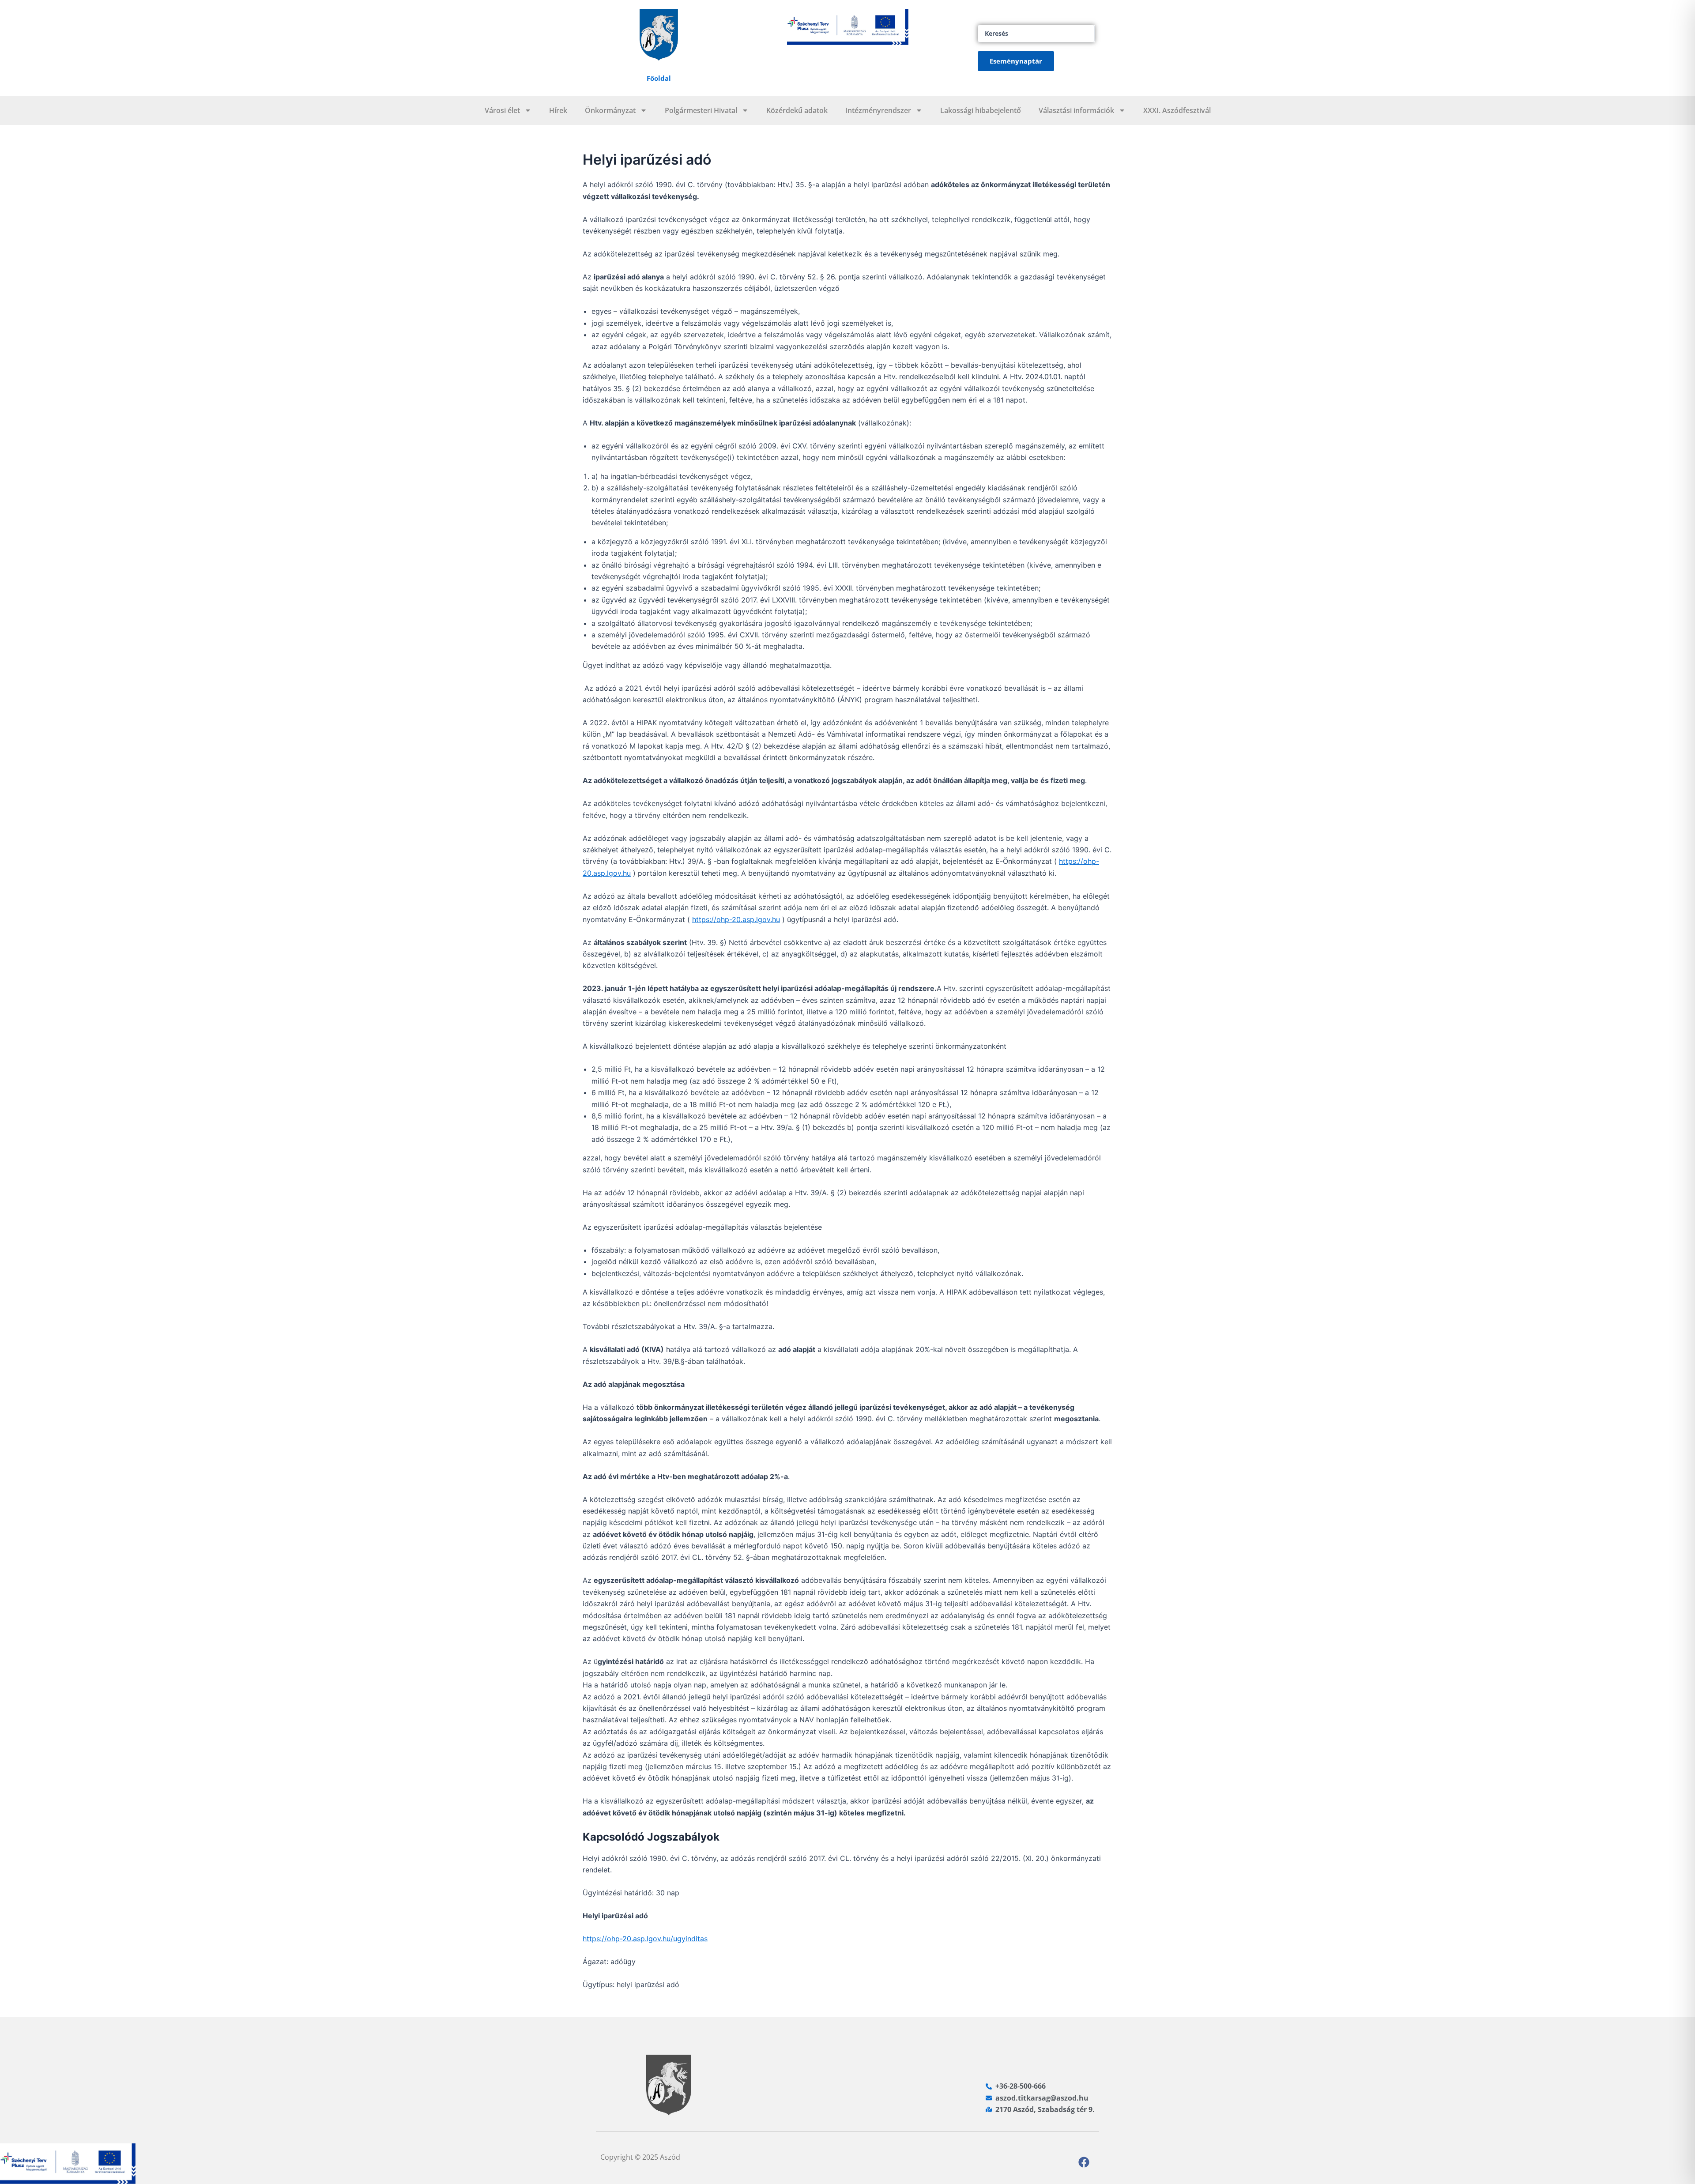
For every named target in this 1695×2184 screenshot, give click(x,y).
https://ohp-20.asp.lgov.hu (736, 919)
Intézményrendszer (878, 110)
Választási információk (1076, 110)
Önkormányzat (610, 110)
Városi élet (502, 110)
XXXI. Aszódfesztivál (1177, 110)
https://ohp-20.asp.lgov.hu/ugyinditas (645, 1939)
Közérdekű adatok (797, 110)
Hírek (558, 110)
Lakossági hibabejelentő (981, 110)
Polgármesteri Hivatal (701, 110)
